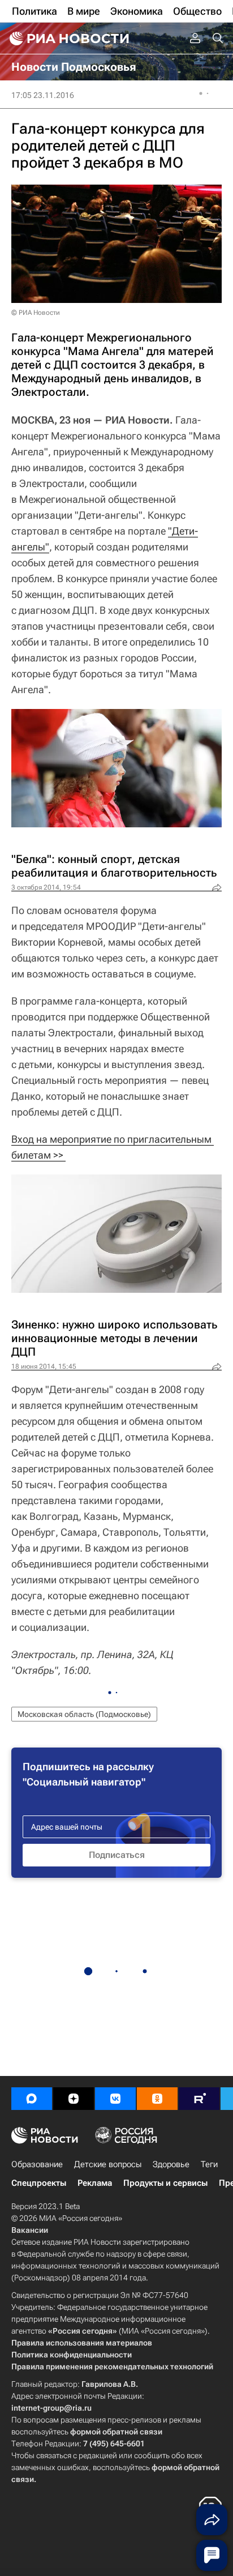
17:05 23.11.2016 (43, 95)
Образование (37, 2164)
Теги (209, 2164)
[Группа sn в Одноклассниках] (157, 2099)
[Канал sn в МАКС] (32, 2099)
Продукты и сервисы (165, 2183)
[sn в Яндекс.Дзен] (74, 2099)
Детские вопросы (108, 2164)
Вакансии (30, 2230)
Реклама (95, 2183)
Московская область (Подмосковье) (84, 1714)
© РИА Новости (36, 313)
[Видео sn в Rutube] (199, 2099)
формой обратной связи (116, 2432)
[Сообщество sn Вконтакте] (115, 2099)
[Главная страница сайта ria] (68, 39)
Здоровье (171, 2164)
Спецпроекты (39, 2183)
